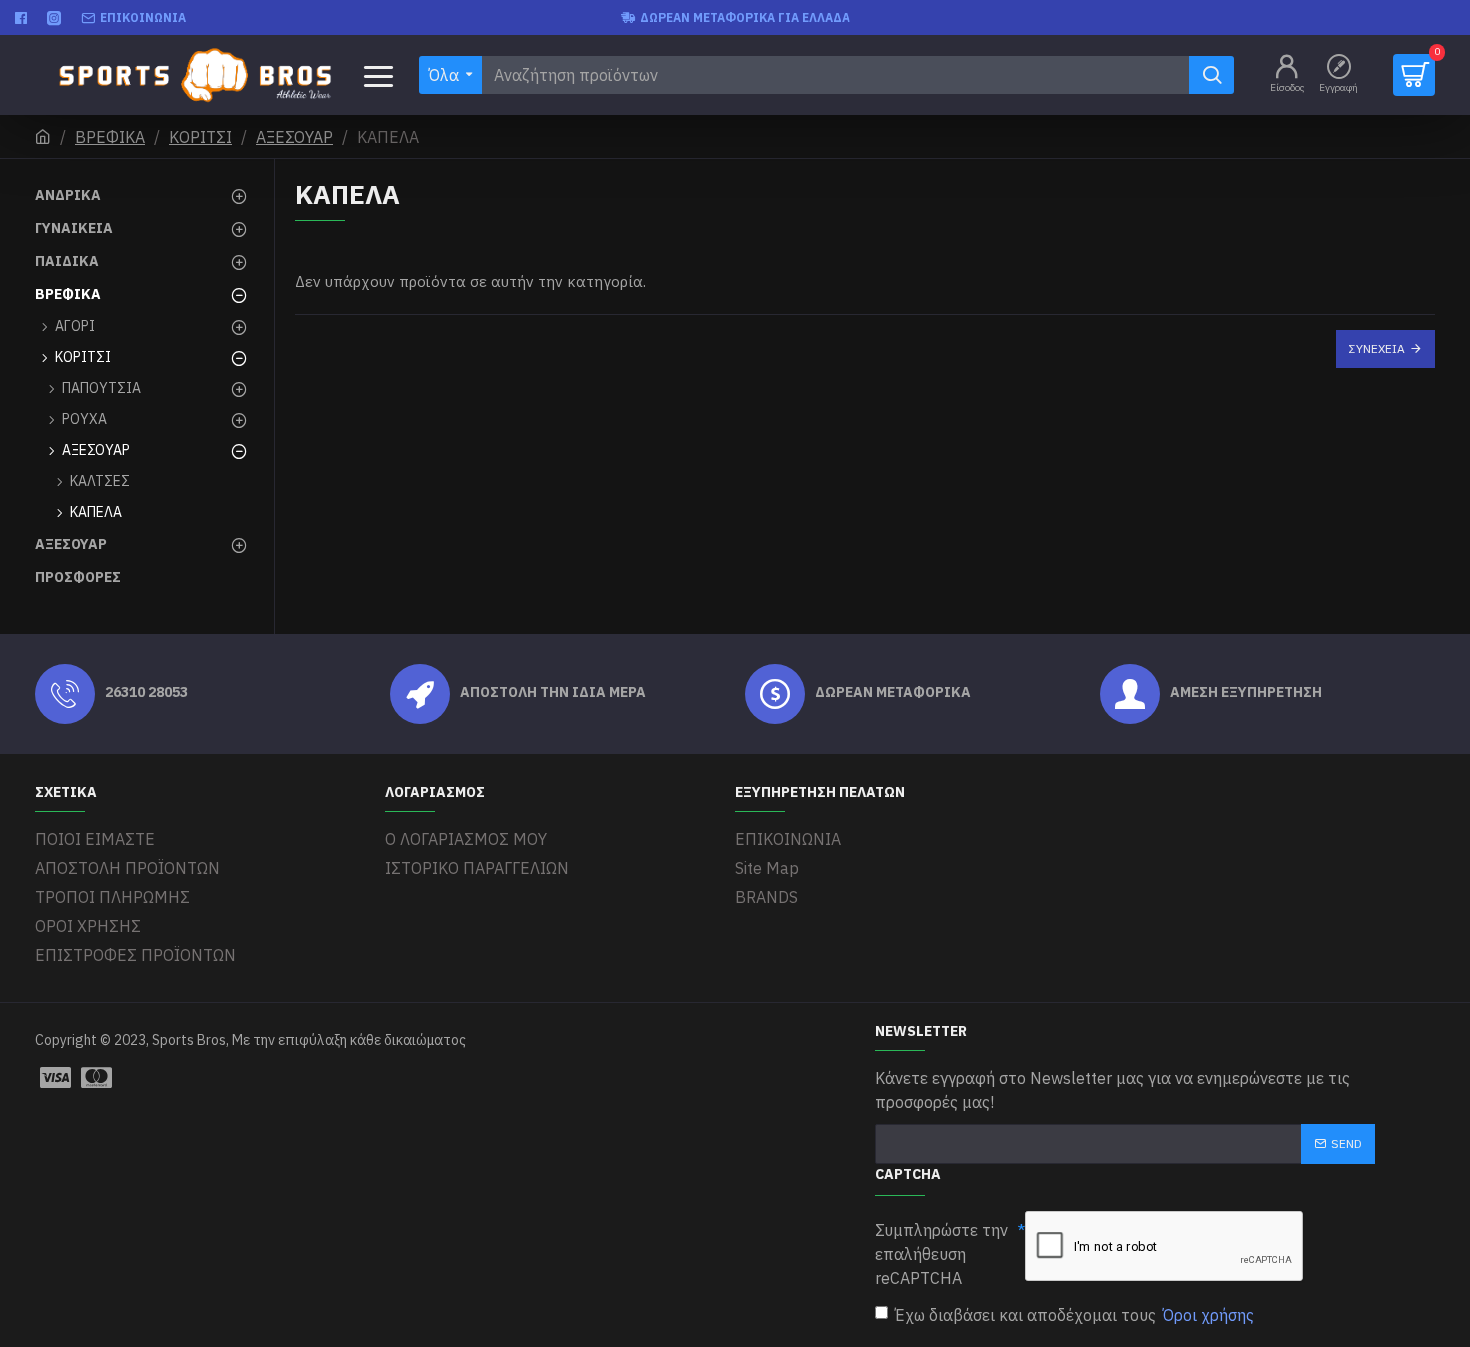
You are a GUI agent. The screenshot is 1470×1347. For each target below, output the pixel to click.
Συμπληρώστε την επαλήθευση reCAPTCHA (941, 1254)
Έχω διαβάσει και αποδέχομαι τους (1074, 1315)
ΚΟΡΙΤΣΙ (200, 137)
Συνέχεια (1377, 348)
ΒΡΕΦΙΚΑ (110, 137)
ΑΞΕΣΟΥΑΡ (294, 137)
